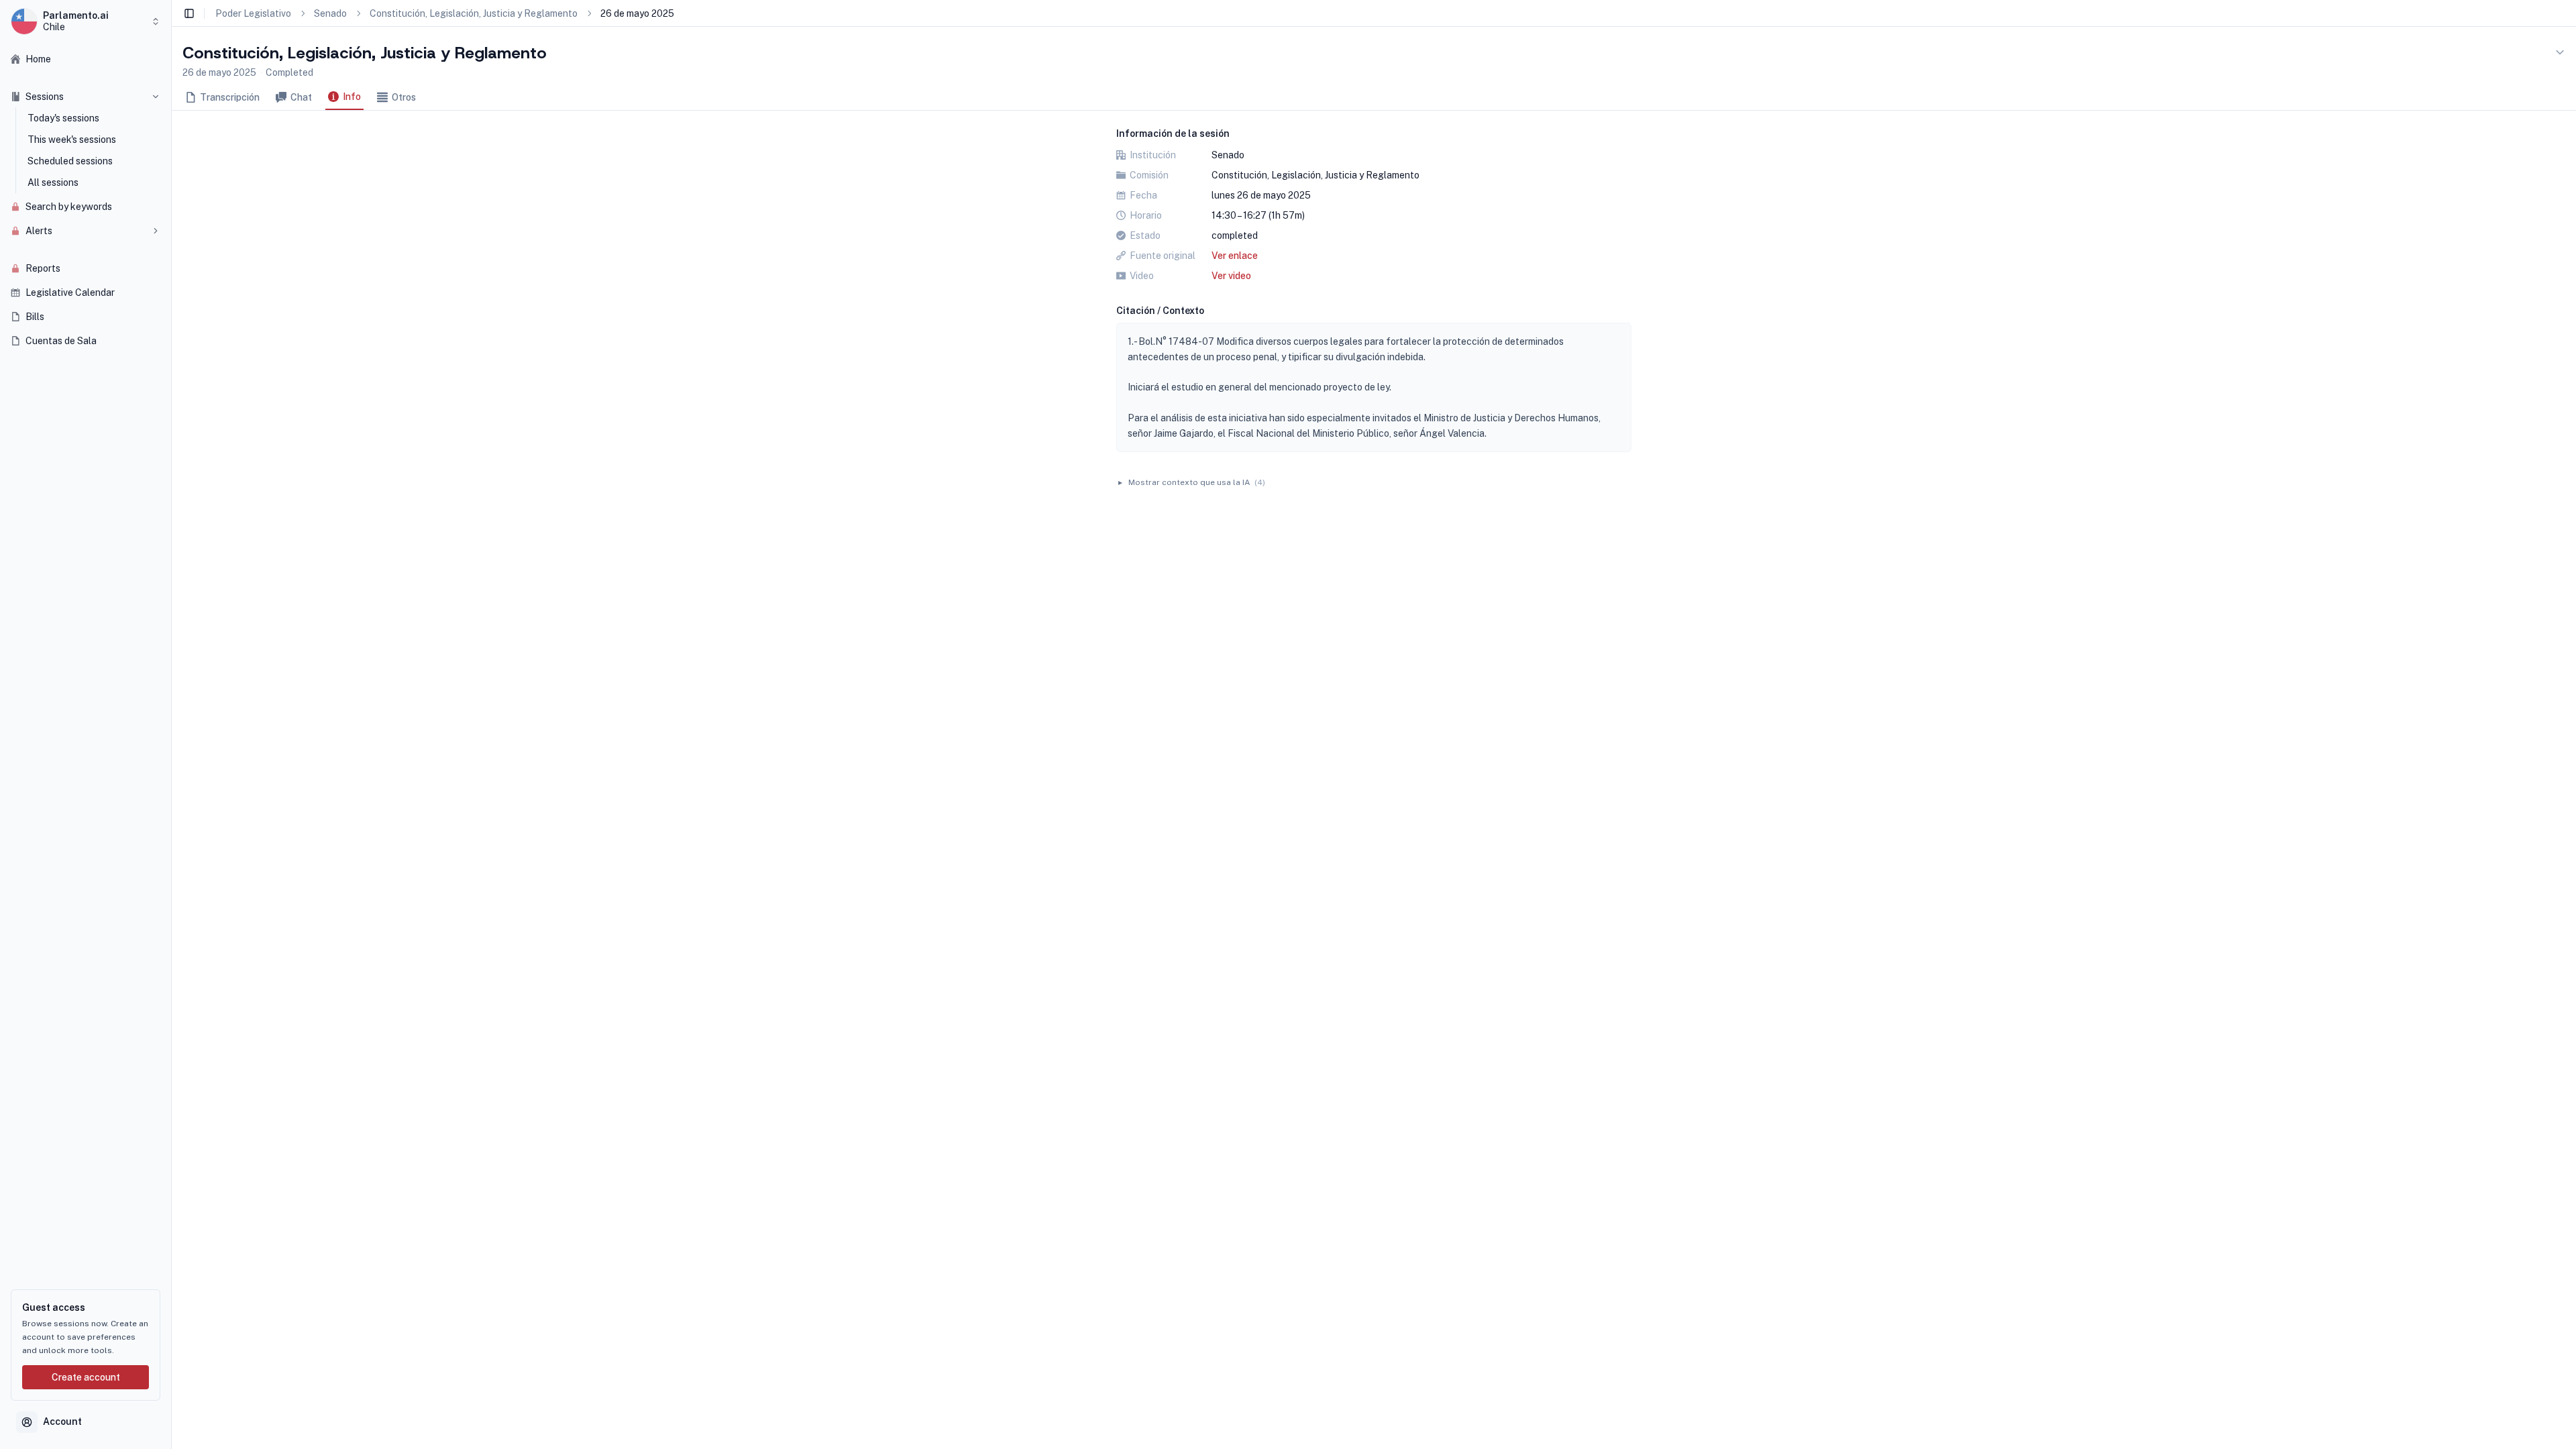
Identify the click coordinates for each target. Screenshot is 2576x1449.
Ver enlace (1235, 256)
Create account (86, 1377)
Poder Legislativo (253, 13)
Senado (330, 13)
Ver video (1231, 276)
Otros (404, 97)
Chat (301, 97)
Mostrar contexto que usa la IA (1192, 482)
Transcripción (230, 97)
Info (352, 97)
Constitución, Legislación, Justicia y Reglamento (474, 13)
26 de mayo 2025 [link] (637, 13)
